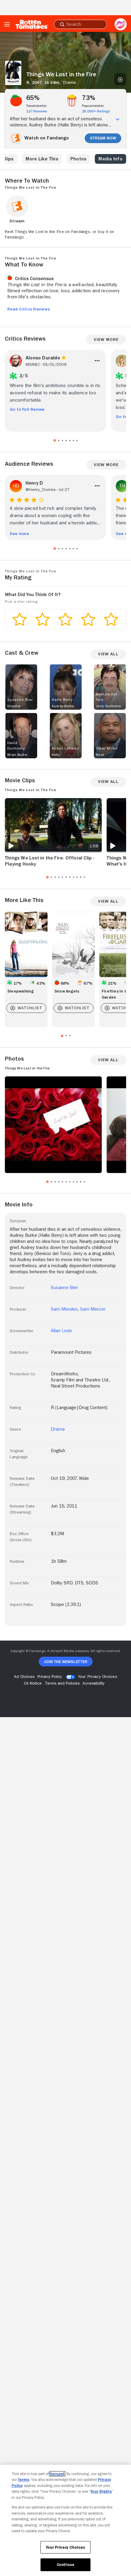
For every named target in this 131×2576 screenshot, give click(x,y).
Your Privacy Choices (97, 1676)
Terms (24, 2480)
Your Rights (101, 2491)
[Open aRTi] (121, 24)
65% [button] (33, 98)
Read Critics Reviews (28, 309)
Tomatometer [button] (36, 106)
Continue (65, 2565)
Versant (57, 2474)
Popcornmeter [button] (93, 106)
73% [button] (89, 98)
